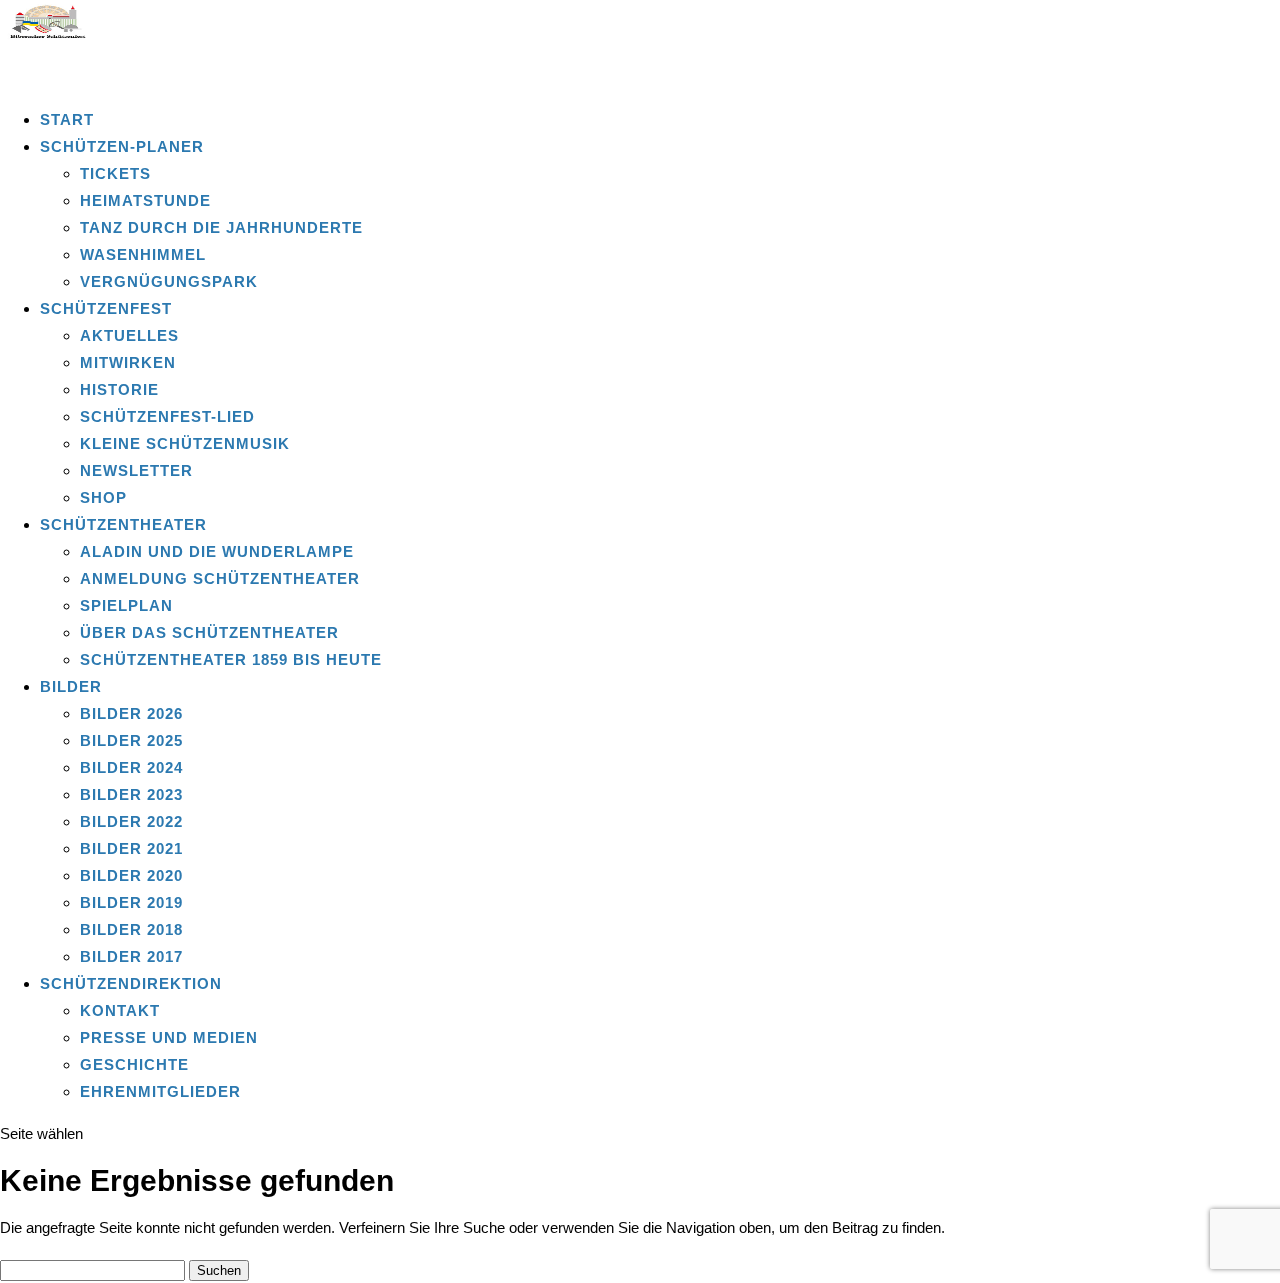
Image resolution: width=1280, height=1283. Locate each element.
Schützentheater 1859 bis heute (231, 659)
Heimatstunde (145, 200)
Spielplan (126, 605)
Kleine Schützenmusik (185, 443)
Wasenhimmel (143, 254)
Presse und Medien (169, 1037)
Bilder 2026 (131, 713)
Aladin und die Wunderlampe (217, 551)
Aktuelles (129, 335)
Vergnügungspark (169, 281)
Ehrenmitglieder (160, 1091)
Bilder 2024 (131, 767)
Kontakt (120, 1010)
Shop (103, 497)
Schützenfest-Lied (167, 416)
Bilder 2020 (131, 875)
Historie (119, 389)
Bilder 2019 (131, 902)
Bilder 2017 (131, 956)
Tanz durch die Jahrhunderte (221, 227)
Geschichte (134, 1064)
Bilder (71, 686)
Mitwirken (128, 362)
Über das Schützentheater (209, 632)
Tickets (115, 173)
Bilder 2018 (131, 929)
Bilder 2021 (131, 848)
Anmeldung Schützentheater (220, 578)
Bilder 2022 (131, 821)
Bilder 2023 (131, 794)
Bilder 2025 (131, 740)
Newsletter (136, 470)
